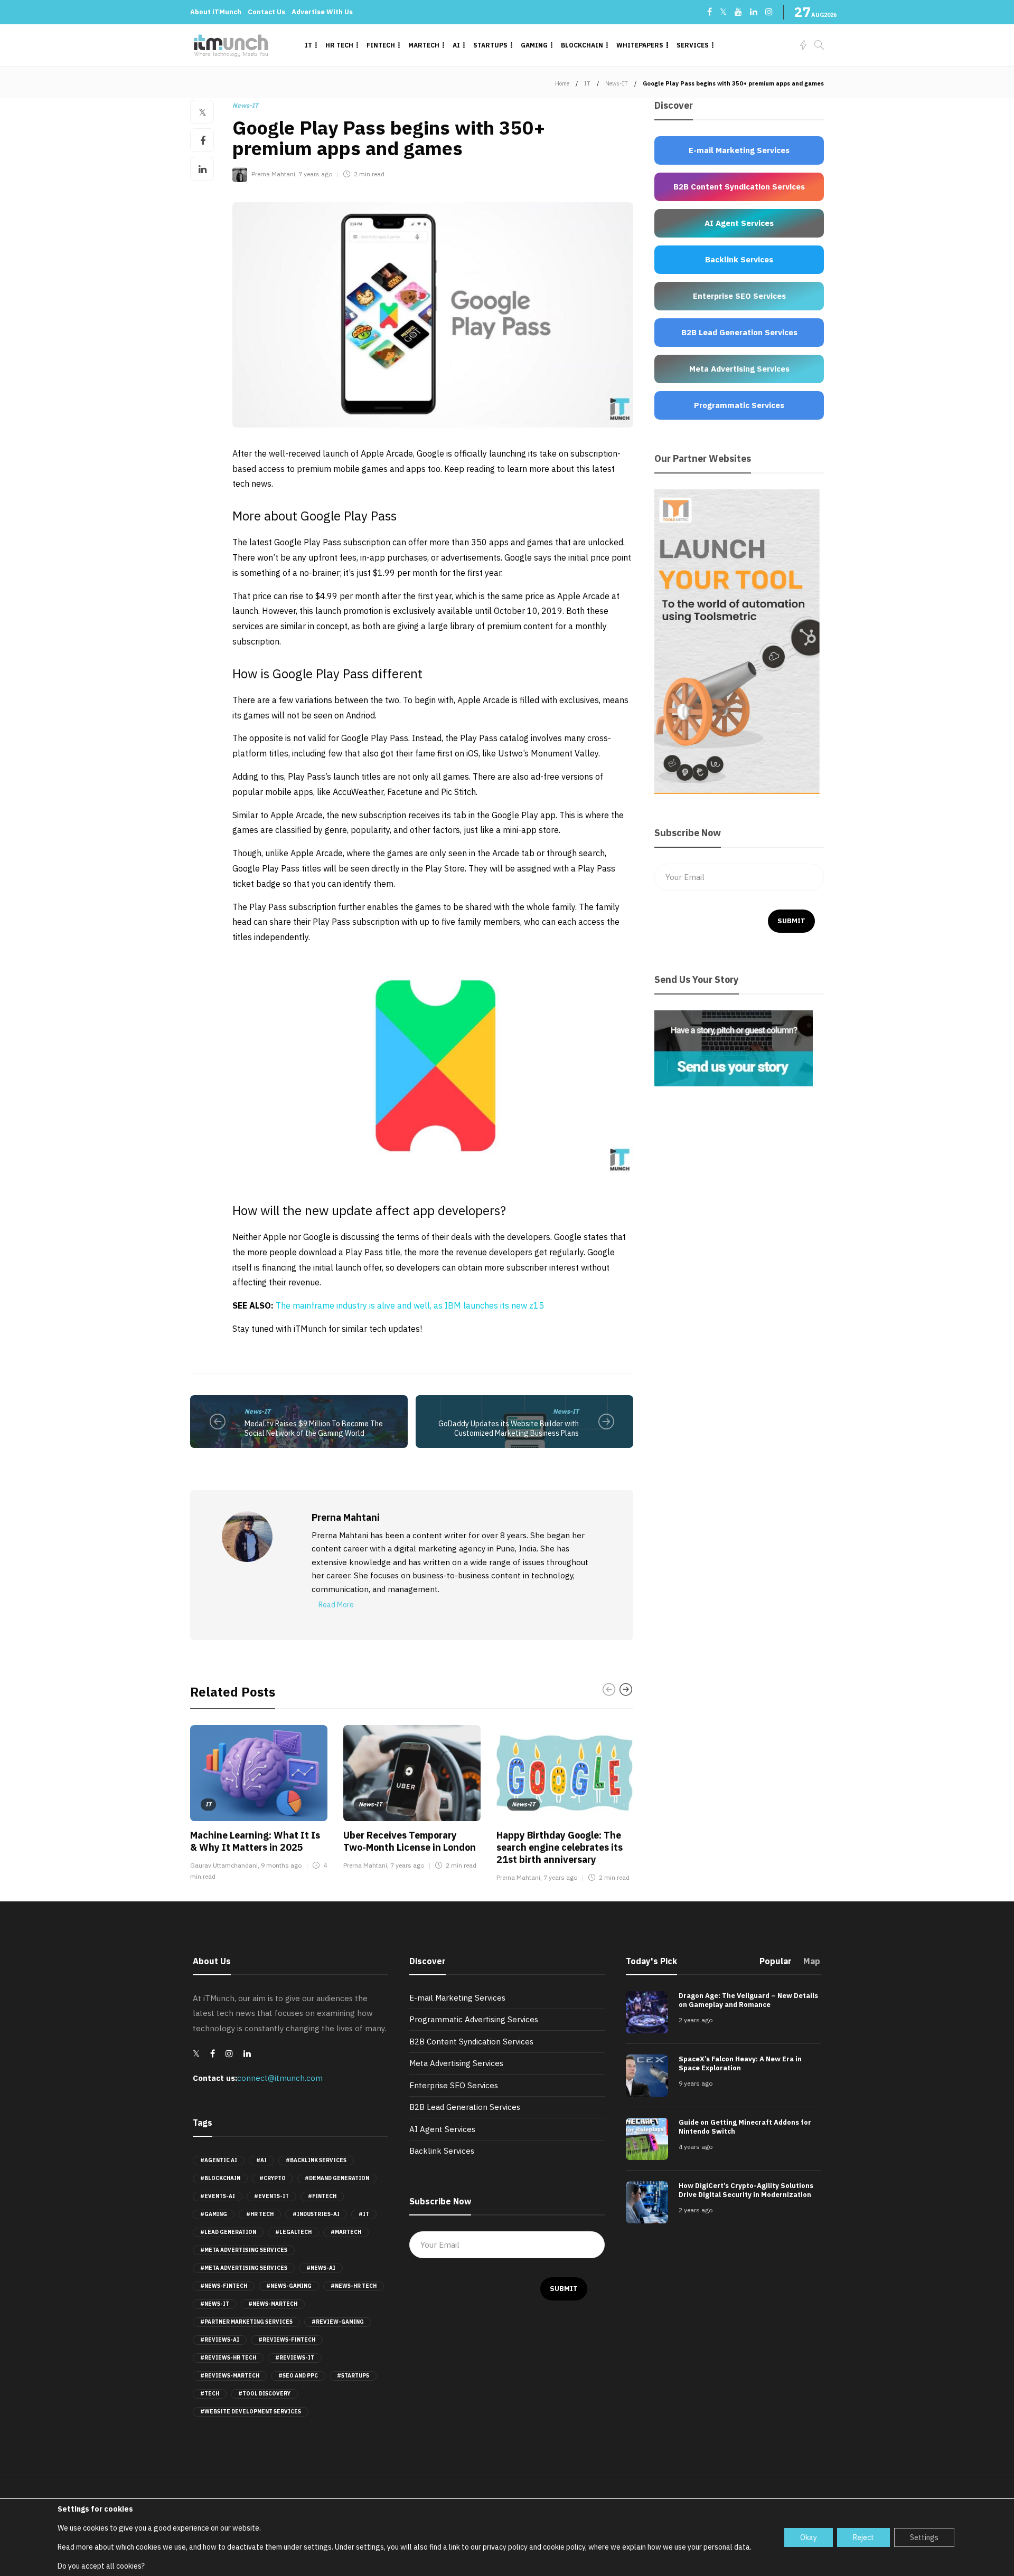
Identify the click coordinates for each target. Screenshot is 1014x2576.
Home (562, 83)
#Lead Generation (228, 2232)
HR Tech (339, 45)
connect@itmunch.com (280, 2078)
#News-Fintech (224, 2286)
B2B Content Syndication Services (471, 2042)
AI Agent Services (442, 2129)
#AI (261, 2160)
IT (308, 45)
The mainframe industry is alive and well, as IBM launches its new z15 (410, 1305)
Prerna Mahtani (273, 174)
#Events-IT (271, 2196)
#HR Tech (260, 2214)
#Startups (353, 2376)
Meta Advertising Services (456, 2063)
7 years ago (315, 174)
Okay (809, 2537)
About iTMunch (216, 12)
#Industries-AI (316, 2214)
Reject (863, 2537)
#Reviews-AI (220, 2340)
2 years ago (696, 2020)
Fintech (381, 45)
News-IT (617, 83)
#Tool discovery (264, 2394)
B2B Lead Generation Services (465, 2107)
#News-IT (215, 2304)
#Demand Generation (337, 2178)
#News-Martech (273, 2304)
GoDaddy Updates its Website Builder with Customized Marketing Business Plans (509, 1429)
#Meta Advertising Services (244, 2250)
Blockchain (582, 45)
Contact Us (266, 12)
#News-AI (321, 2268)
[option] (259, 1805)
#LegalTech (293, 2232)
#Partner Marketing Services (246, 2322)
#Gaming (214, 2214)
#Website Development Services (251, 2412)
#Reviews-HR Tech (228, 2358)
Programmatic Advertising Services (474, 2019)
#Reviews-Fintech (287, 2340)
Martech (424, 45)
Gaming (534, 45)
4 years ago (696, 2147)
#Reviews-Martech (230, 2376)
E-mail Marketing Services (457, 1998)
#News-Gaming (289, 2286)
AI (456, 45)
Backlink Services (442, 2151)
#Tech (210, 2394)
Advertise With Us (322, 12)
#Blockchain (220, 2178)
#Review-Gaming (338, 2322)
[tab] (776, 1964)
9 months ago (281, 1865)
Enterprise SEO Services (454, 2085)
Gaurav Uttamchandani (224, 1865)
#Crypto (273, 2178)
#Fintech (322, 2196)
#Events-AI (218, 2196)
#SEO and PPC (298, 2376)
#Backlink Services (316, 2160)
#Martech (346, 2232)
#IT (364, 2214)
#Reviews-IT (295, 2358)
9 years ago (696, 2083)
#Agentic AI (219, 2160)
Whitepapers (640, 45)
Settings (924, 2537)
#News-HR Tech (354, 2286)
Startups (490, 45)
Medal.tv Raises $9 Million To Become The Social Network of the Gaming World (314, 1429)
